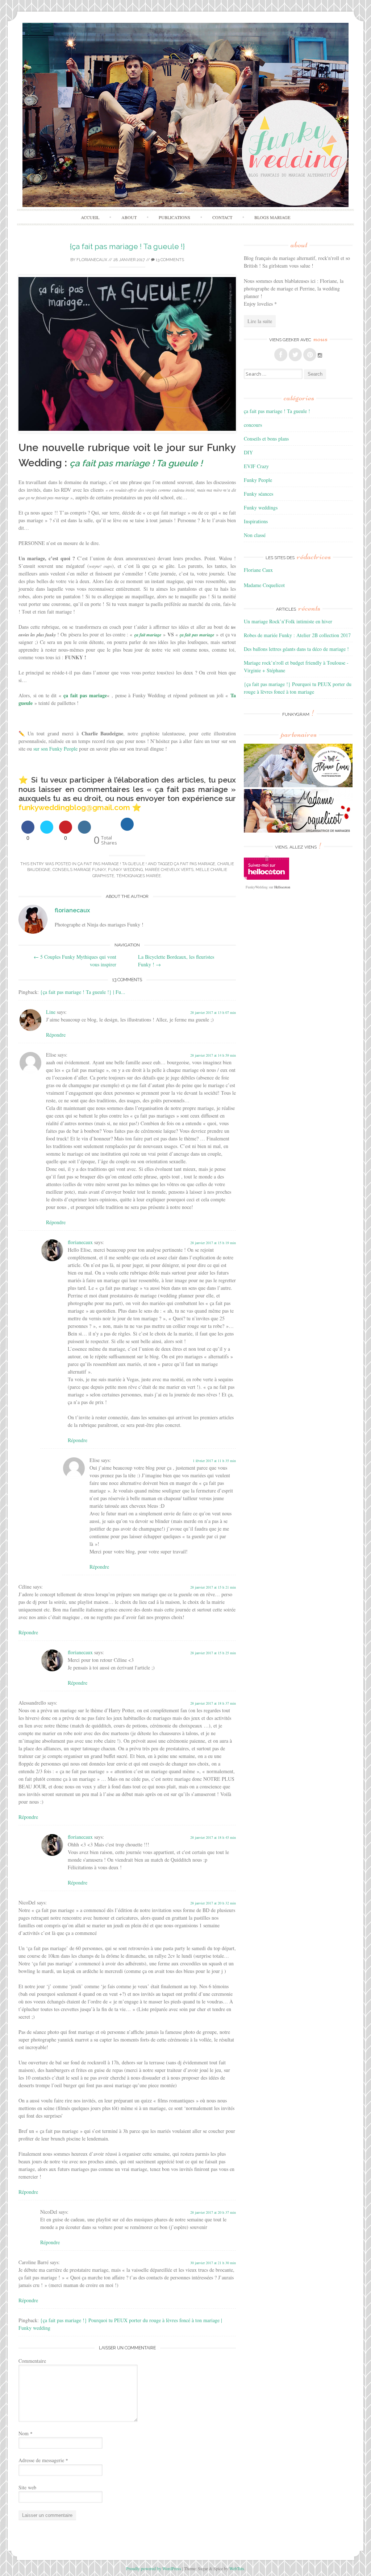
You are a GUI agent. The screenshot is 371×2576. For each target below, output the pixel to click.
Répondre (56, 1035)
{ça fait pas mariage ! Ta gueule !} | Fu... (83, 992)
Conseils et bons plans (266, 439)
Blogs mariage (272, 217)
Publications (174, 217)
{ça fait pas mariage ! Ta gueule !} (127, 246)
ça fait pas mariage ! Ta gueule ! (112, 864)
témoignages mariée (139, 876)
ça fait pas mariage (195, 864)
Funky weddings (261, 507)
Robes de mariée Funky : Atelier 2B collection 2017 (297, 635)
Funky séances (259, 494)
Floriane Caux (258, 570)
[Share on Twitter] (47, 831)
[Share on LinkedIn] (84, 831)
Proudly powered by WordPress (154, 2568)
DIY (248, 452)
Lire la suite (260, 321)
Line (51, 1012)
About (129, 217)
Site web (27, 2487)
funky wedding (125, 870)
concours (253, 425)
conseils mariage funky (79, 870)
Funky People (258, 480)
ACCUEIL (90, 217)
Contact (222, 217)
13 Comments (169, 260)
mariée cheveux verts (169, 870)
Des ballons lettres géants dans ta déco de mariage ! (296, 649)
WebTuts (237, 2568)
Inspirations (256, 521)
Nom (26, 2433)
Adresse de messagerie (43, 2460)
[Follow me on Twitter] (295, 355)
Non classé (255, 535)
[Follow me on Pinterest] (310, 355)
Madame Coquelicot (264, 585)
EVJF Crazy (256, 466)
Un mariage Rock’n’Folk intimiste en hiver (288, 621)
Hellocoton (282, 887)
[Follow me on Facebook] (281, 355)
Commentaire (32, 2361)
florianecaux (92, 260)
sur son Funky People (55, 749)
